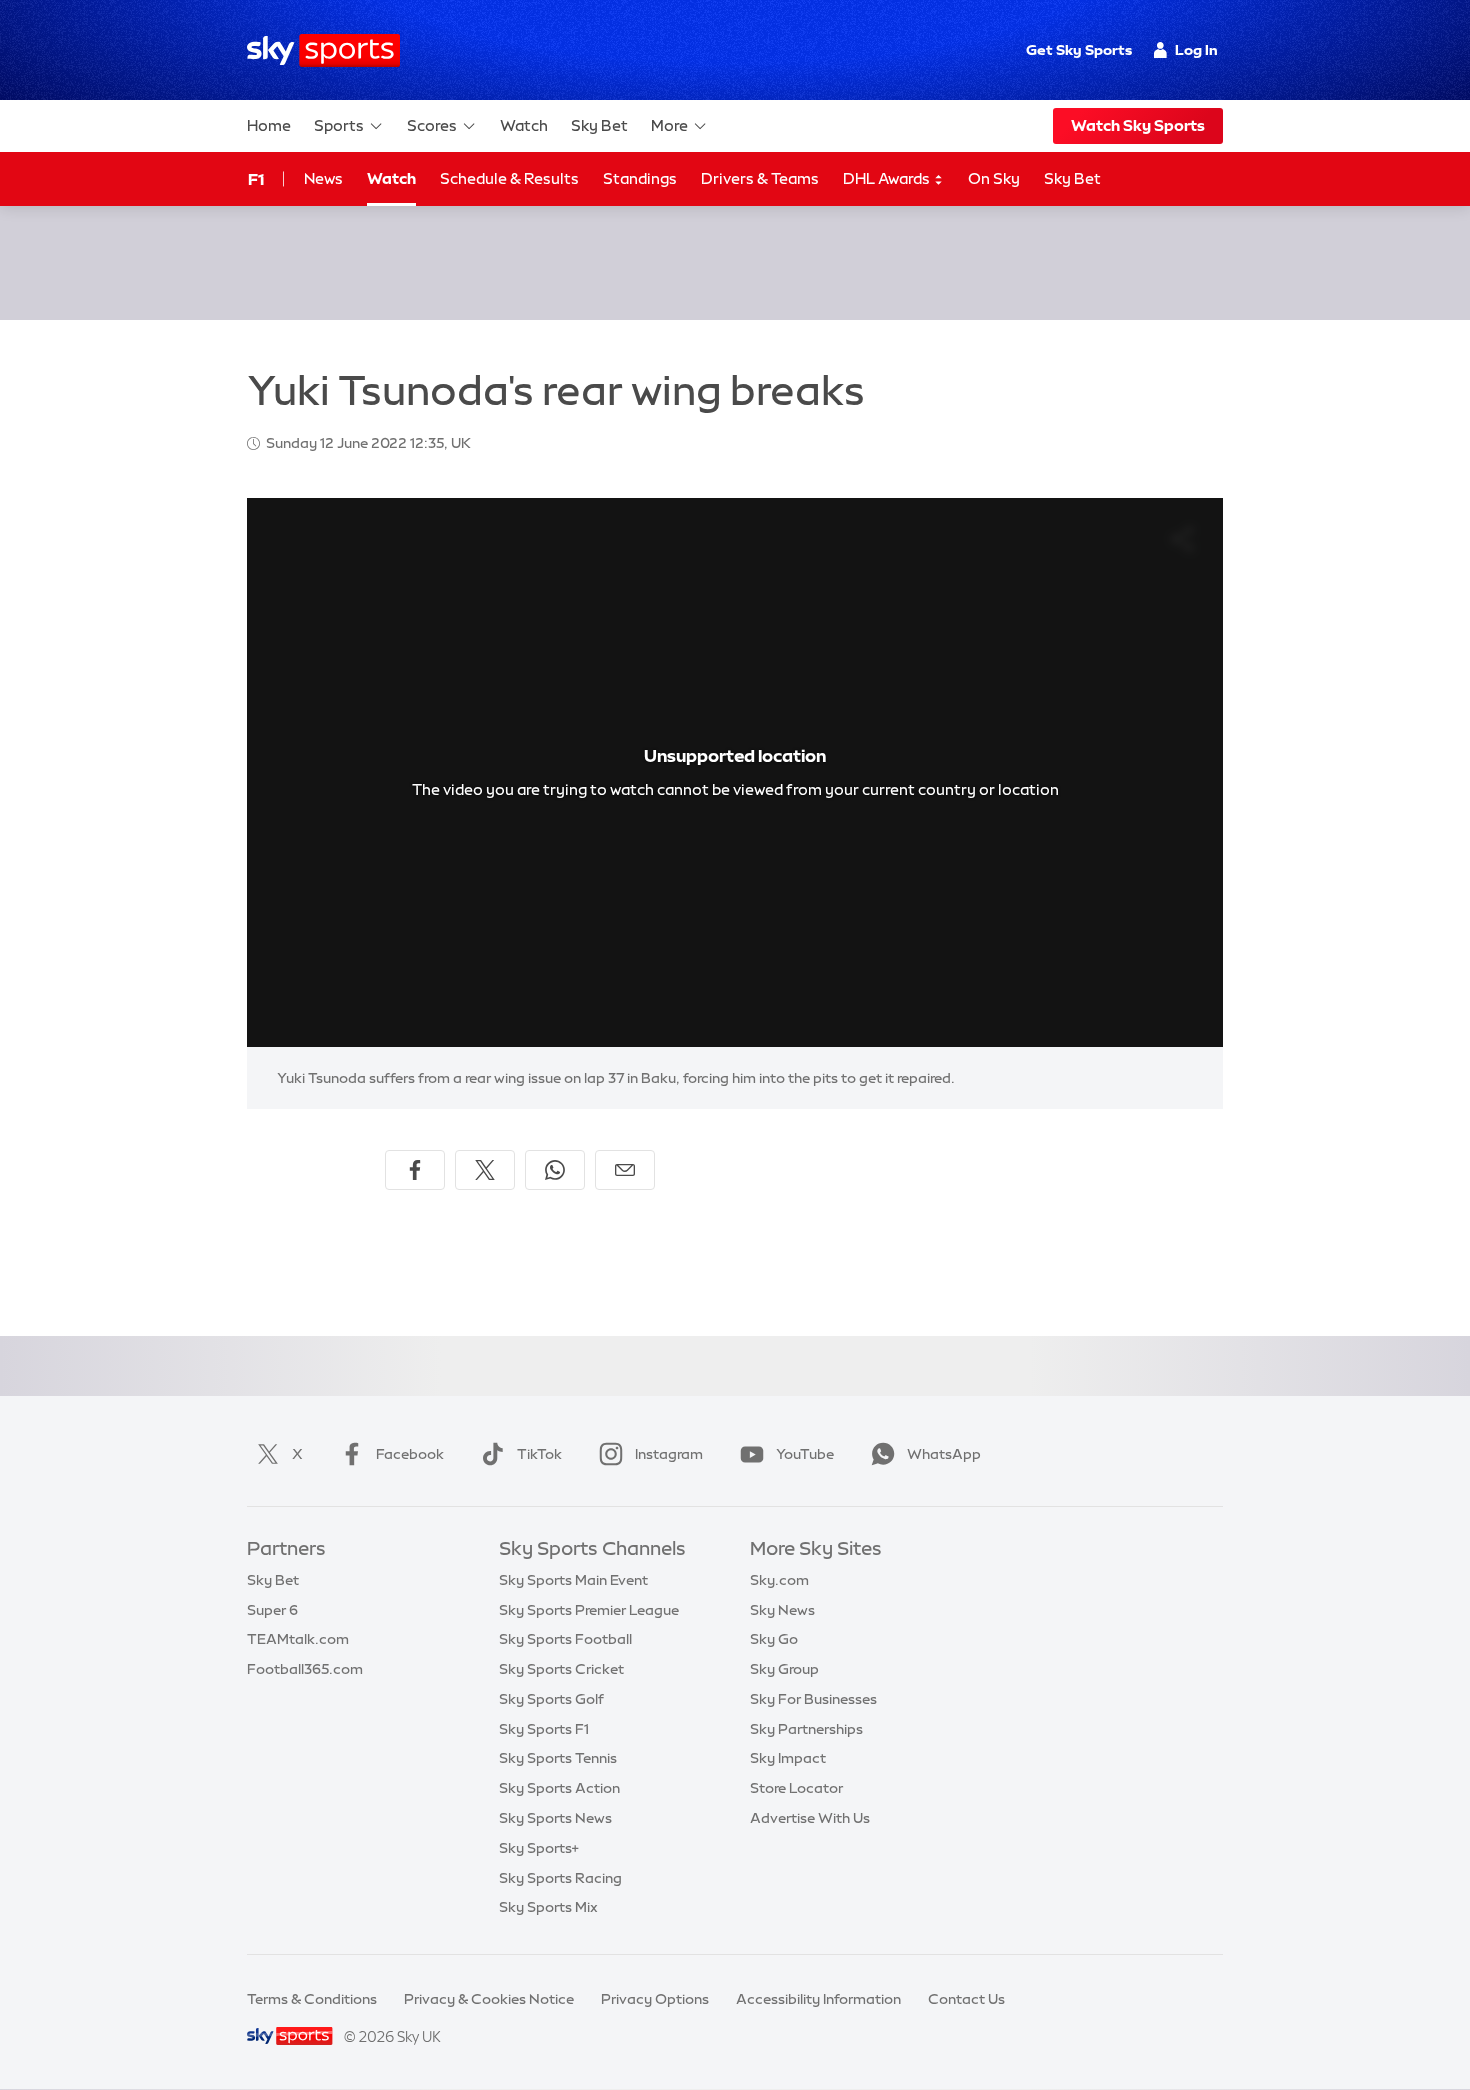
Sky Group (784, 1669)
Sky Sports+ (539, 1848)
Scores (432, 125)
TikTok (539, 1454)
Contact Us (966, 1999)
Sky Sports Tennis (558, 1758)
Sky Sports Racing (560, 1878)
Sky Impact (788, 1758)
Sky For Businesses (813, 1699)
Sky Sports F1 (544, 1729)
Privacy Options (655, 1999)
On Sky (994, 178)
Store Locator (796, 1788)
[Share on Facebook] (415, 1170)
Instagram (669, 1454)
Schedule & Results (509, 178)
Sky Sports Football (565, 1639)
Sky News (782, 1610)
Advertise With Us (810, 1818)
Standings (640, 178)
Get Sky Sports (1079, 50)
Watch (524, 125)
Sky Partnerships (806, 1729)
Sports (339, 125)
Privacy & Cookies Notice (489, 1999)
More (669, 125)
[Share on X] (485, 1170)
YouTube (805, 1454)
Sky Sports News (555, 1818)
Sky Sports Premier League (589, 1610)
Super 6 (272, 1610)
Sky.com (779, 1580)
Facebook (410, 1454)
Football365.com (305, 1669)
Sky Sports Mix (548, 1907)
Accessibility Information (818, 1999)
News (323, 178)
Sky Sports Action (559, 1788)
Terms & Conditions (312, 1999)
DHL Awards (888, 178)
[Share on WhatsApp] (555, 1170)
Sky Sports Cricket (561, 1669)
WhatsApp (944, 1454)
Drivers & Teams (760, 178)
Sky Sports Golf (551, 1699)
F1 (256, 179)
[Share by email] (625, 1170)
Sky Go (774, 1639)
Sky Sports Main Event (573, 1580)
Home (269, 125)
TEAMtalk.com (298, 1639)
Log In (1196, 50)
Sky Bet (599, 125)
